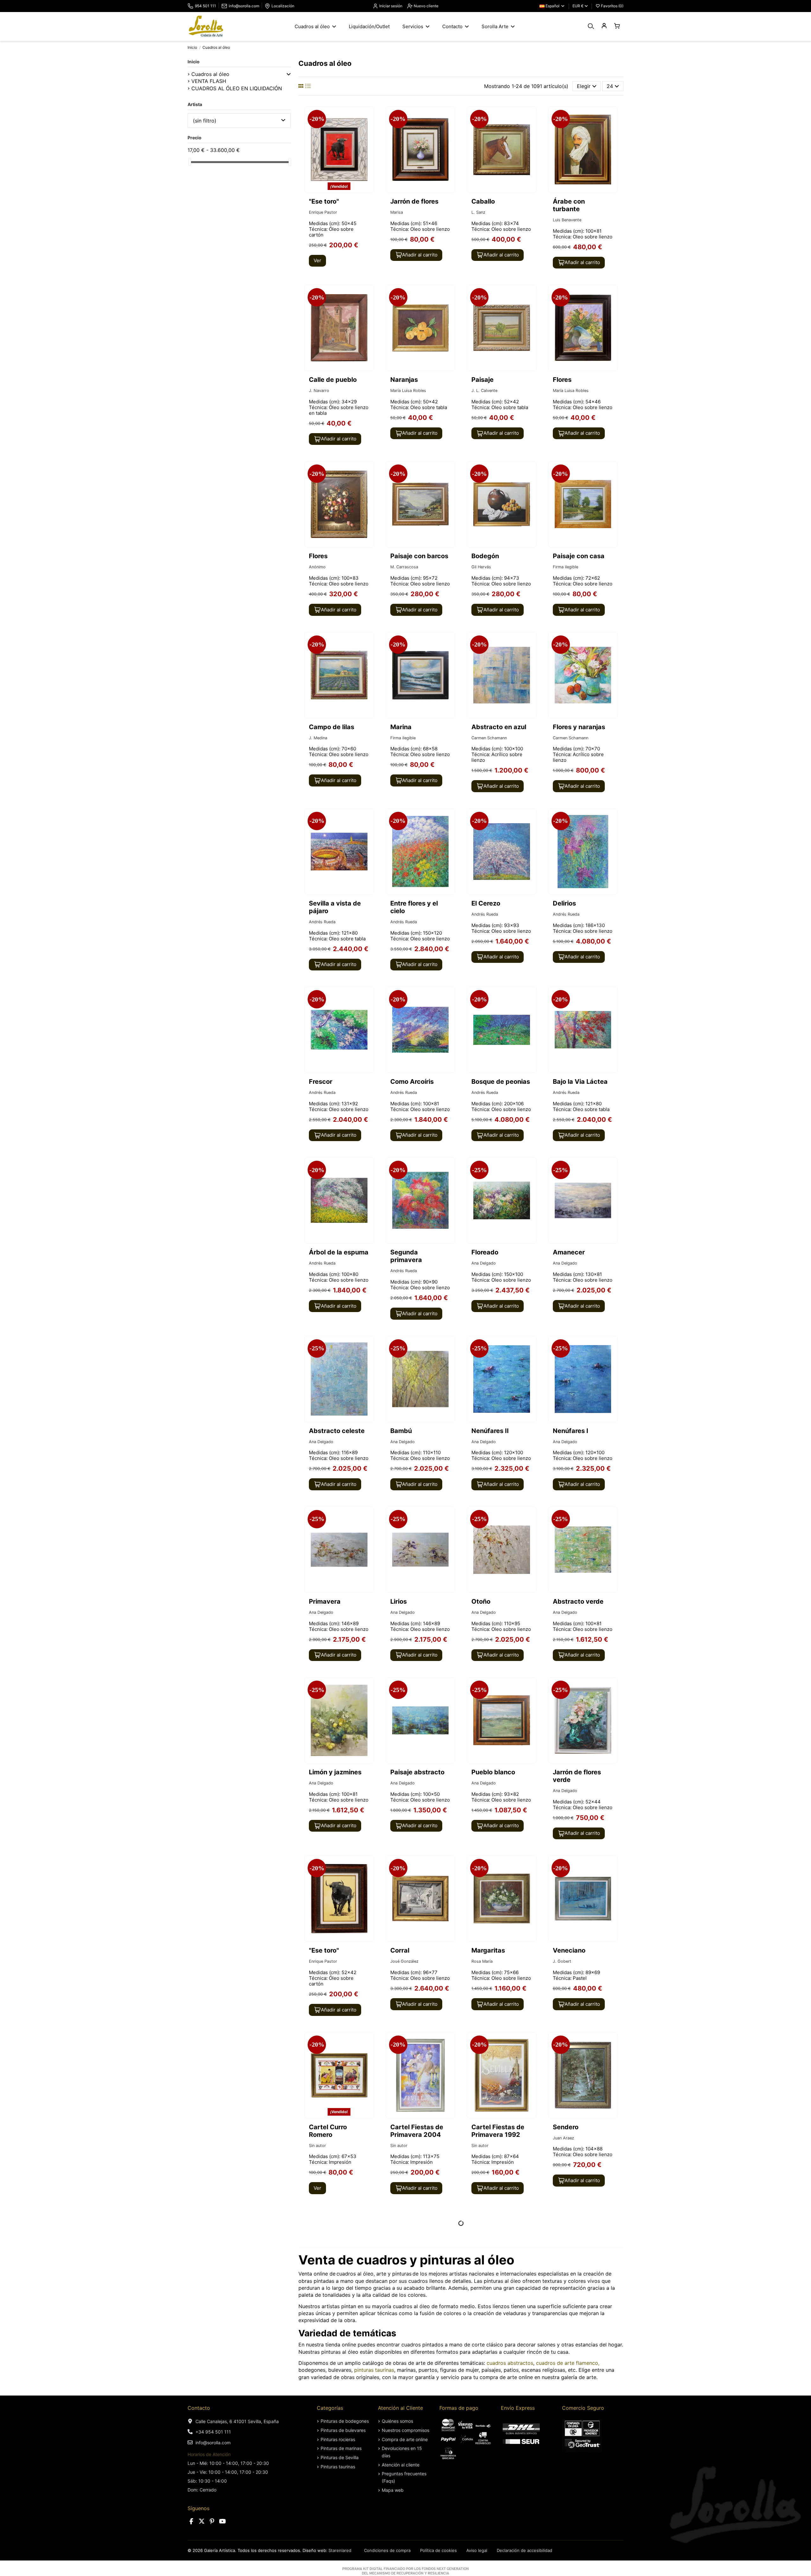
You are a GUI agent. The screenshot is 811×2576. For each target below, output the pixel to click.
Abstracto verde (578, 1601)
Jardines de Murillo (338, 2484)
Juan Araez (563, 2138)
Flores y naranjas (579, 727)
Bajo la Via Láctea (580, 1082)
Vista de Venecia (498, 2305)
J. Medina (318, 738)
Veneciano (569, 1950)
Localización (283, 6)
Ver (317, 260)
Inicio (194, 62)
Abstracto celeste (337, 1431)
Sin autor (317, 2146)
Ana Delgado (484, 1263)
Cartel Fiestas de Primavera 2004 (417, 2131)
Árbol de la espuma (339, 1252)
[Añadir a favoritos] (368, 117)
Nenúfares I (571, 1431)
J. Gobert (562, 1961)
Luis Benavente (567, 220)
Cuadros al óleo (210, 74)
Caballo (483, 201)
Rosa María (482, 1961)
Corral (400, 1950)
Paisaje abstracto (417, 1772)
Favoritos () (612, 6)
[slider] (190, 162)
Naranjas (404, 380)
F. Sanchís (481, 2316)
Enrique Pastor (323, 212)
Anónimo (317, 567)
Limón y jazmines (335, 1772)
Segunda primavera (406, 1256)
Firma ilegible (565, 567)
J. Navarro (319, 391)
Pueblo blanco (493, 1772)
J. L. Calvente (484, 391)
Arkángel (317, 2316)
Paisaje (482, 380)
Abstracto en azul (499, 727)
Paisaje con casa (579, 556)
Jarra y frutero (412, 2484)
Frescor (321, 1082)
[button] (289, 74)
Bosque (564, 2305)
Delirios (564, 903)
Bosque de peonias (501, 1082)
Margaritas (488, 1950)
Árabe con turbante (569, 205)
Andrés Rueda (322, 922)
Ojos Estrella (328, 2305)
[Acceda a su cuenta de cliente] (604, 26)
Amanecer (569, 1252)
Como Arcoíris (412, 1082)
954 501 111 (205, 6)
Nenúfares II (490, 1431)
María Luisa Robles (408, 391)
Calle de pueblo (333, 380)
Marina (401, 727)
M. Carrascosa (404, 567)
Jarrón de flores (414, 201)
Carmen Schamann (489, 738)
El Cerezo (486, 903)
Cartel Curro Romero (328, 2131)
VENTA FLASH (209, 81)
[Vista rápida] (368, 129)
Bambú (401, 1431)
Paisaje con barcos (419, 556)
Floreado (485, 1252)
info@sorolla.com (244, 6)
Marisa (397, 212)
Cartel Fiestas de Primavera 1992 (498, 2131)
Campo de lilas (332, 727)
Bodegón (485, 556)
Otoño (481, 1601)
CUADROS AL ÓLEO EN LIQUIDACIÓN (237, 88)
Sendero (566, 2127)
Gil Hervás (481, 567)
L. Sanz (478, 212)
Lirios (399, 1601)
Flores (562, 380)
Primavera (325, 1601)
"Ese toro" (324, 201)
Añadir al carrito (420, 255)
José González (404, 1961)
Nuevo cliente (426, 6)
